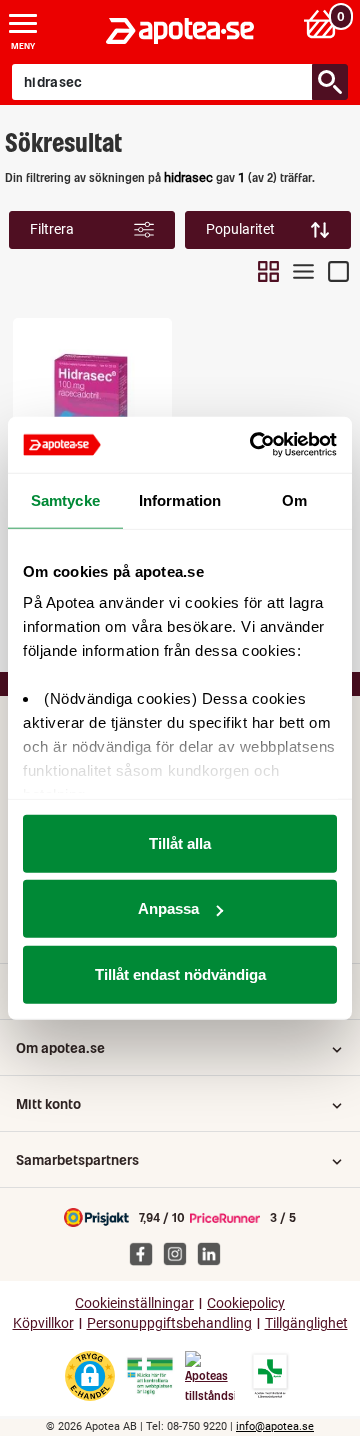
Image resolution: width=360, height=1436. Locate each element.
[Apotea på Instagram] (180, 1253)
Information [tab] (180, 499)
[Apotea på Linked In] (214, 1253)
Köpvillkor (43, 1323)
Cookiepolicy (246, 1303)
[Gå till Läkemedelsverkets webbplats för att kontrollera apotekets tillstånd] (150, 1376)
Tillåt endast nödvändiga (180, 973)
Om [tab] (294, 499)
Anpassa (168, 908)
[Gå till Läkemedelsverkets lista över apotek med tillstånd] (270, 1376)
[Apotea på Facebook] (146, 1253)
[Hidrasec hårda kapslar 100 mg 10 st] (92, 403)
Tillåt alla (180, 842)
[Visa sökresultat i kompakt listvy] (303, 271)
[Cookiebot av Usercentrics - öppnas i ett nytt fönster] (254, 445)
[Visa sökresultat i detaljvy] (338, 271)
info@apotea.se (275, 1426)
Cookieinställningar (134, 1303)
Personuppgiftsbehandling (169, 1323)
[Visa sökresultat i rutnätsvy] (268, 271)
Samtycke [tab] (65, 499)
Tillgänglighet (306, 1323)
